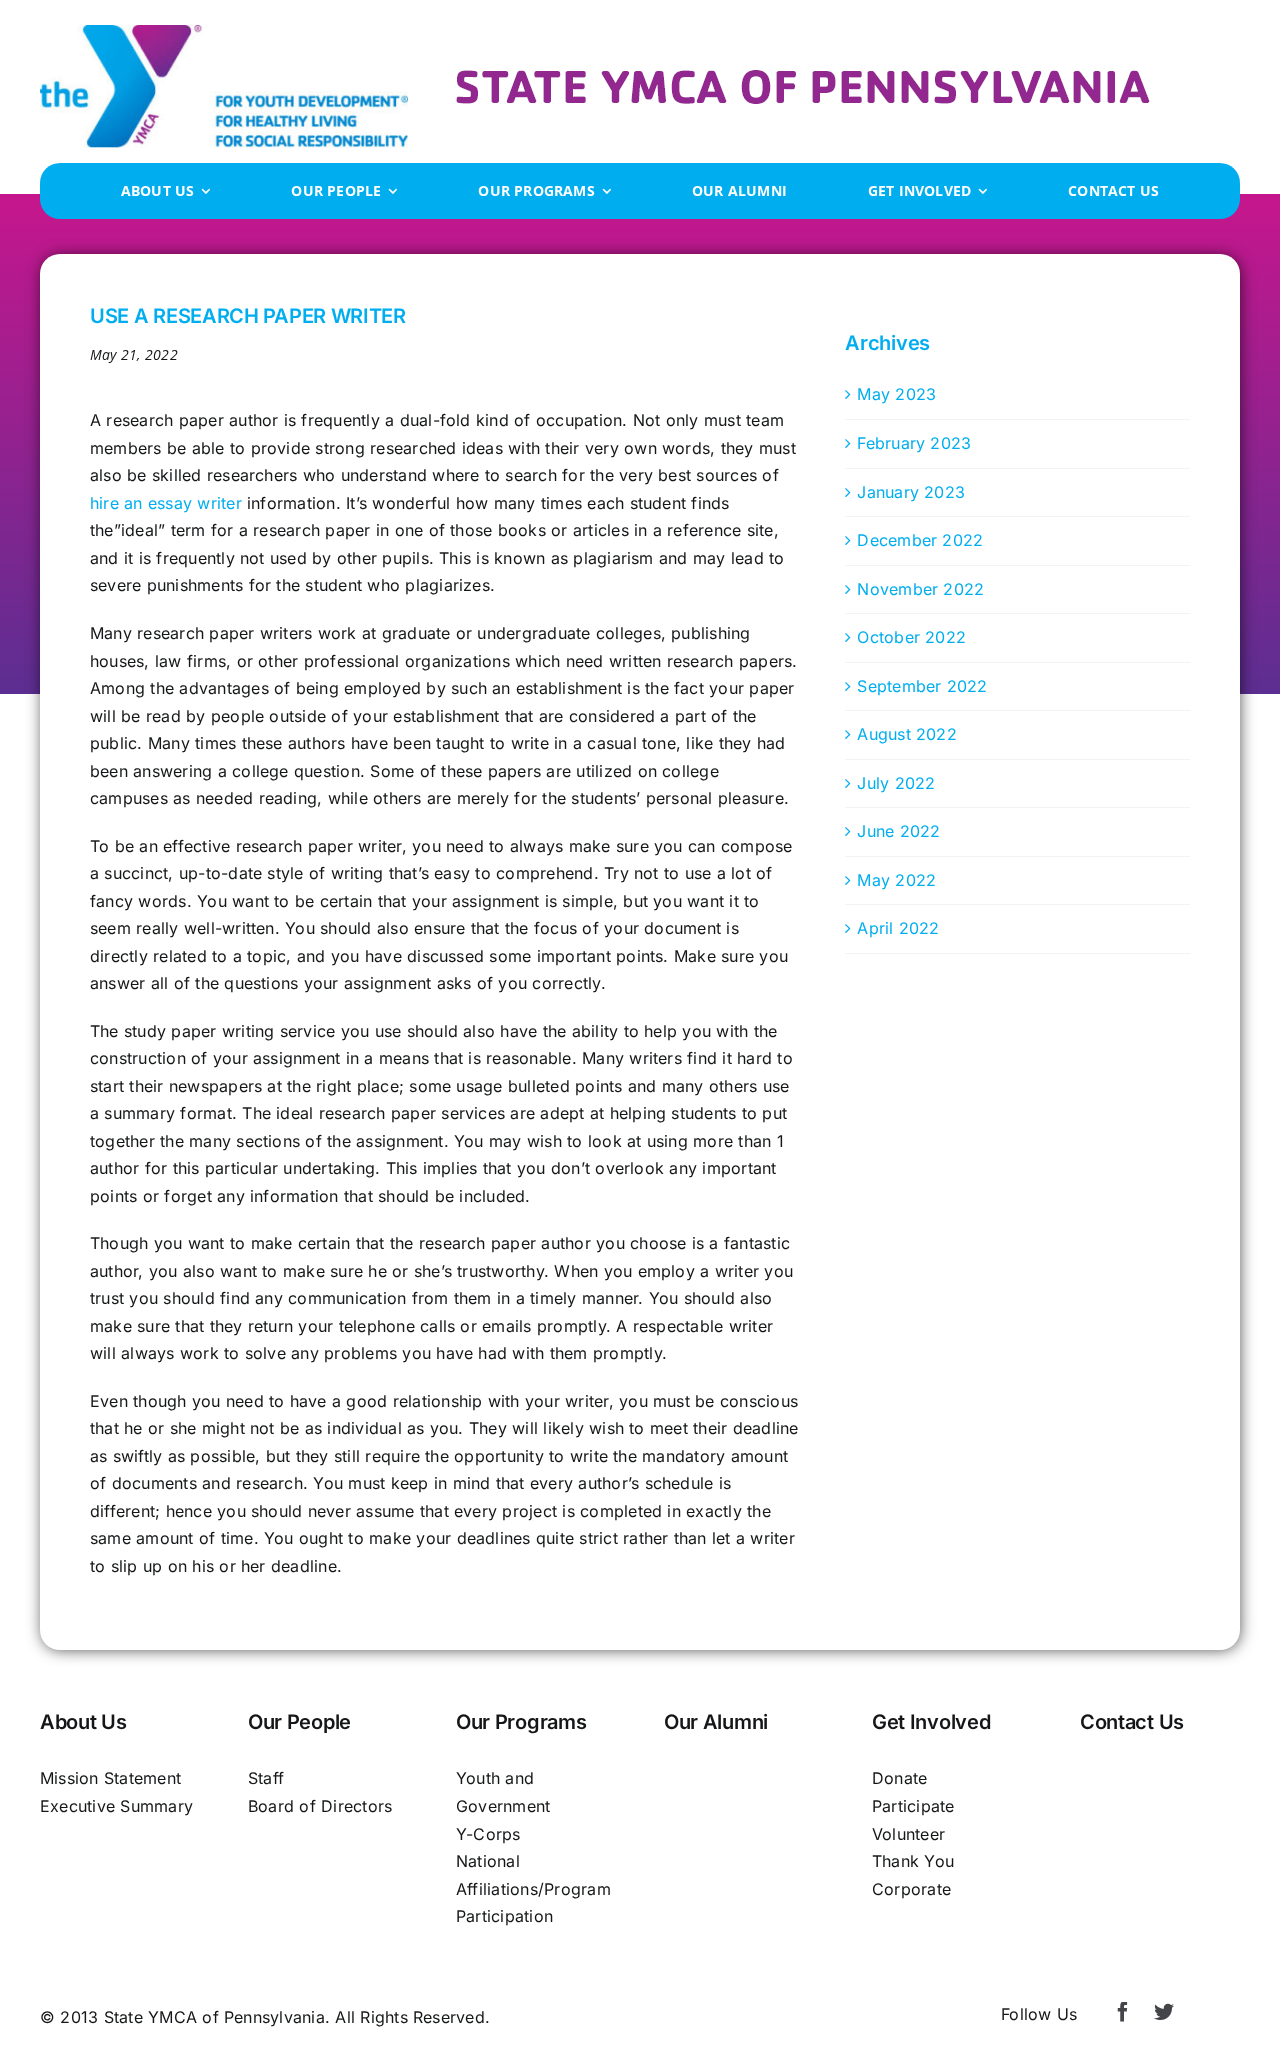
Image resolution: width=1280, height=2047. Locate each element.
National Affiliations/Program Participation (533, 1888)
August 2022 (907, 734)
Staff (266, 1778)
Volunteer (908, 1834)
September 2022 (922, 686)
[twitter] (1164, 2012)
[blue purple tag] (803, 78)
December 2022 (920, 540)
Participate (913, 1806)
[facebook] (1123, 2012)
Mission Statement (110, 1778)
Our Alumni (716, 1722)
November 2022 (920, 589)
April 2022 (898, 928)
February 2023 (914, 443)
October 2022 (911, 637)
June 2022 (898, 831)
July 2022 (896, 783)
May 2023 (896, 394)
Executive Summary (116, 1806)
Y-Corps (488, 1834)
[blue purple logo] (224, 33)
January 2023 (911, 492)
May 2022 (896, 880)
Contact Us (1132, 1722)
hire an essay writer (166, 503)
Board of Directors (320, 1806)
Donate (899, 1778)
